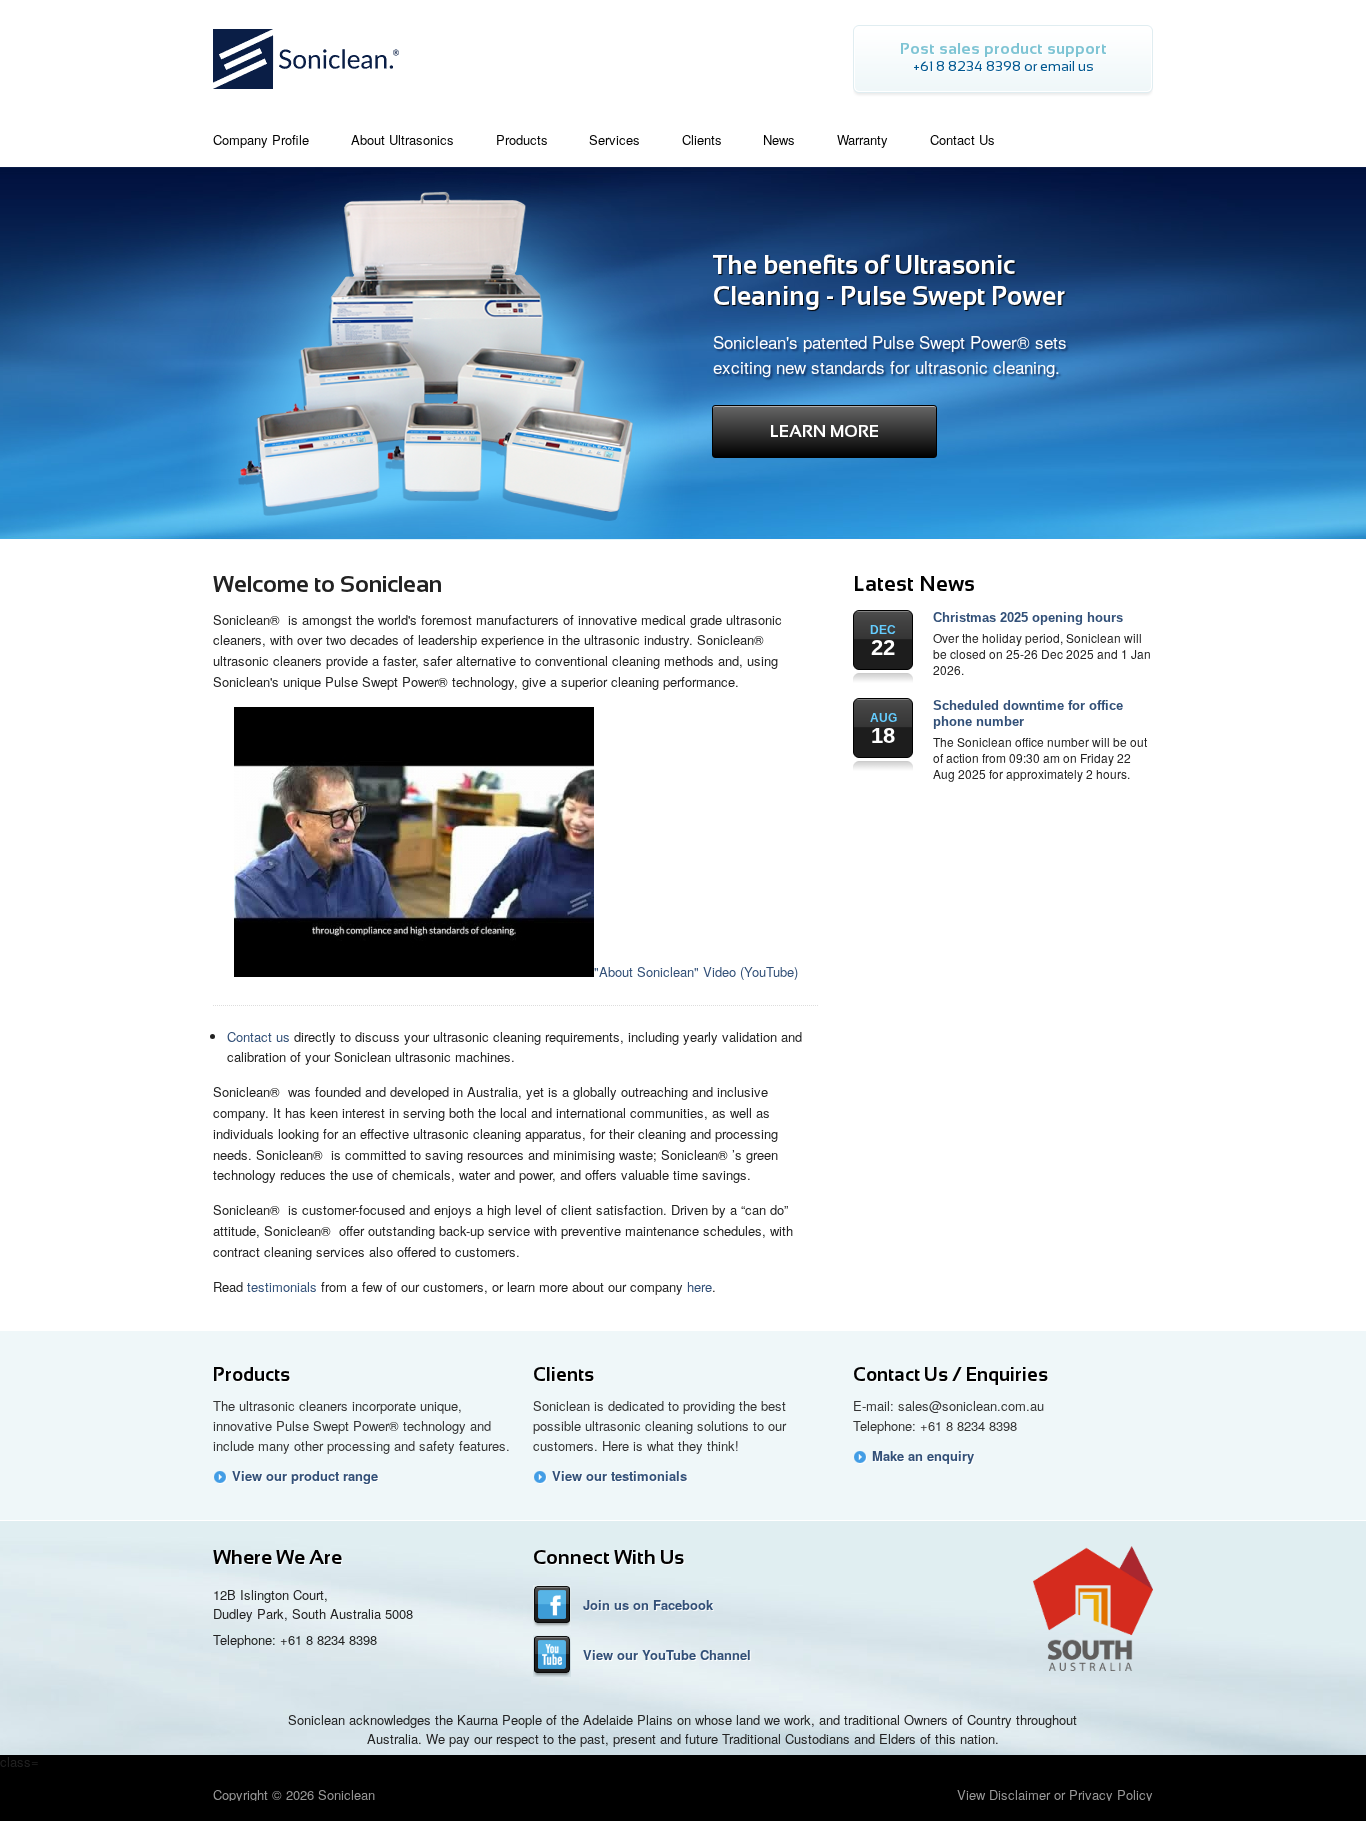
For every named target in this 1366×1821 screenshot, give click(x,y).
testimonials (282, 1286)
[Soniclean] (306, 94)
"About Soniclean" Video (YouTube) (696, 971)
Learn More (824, 431)
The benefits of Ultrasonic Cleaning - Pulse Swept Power (889, 280)
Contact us (258, 1036)
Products (251, 1374)
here (699, 1286)
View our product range (305, 1476)
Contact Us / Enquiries (950, 1374)
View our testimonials (619, 1476)
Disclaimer (1019, 1794)
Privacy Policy (1111, 1794)
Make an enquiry (923, 1456)
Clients (563, 1374)
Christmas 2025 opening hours (1028, 617)
